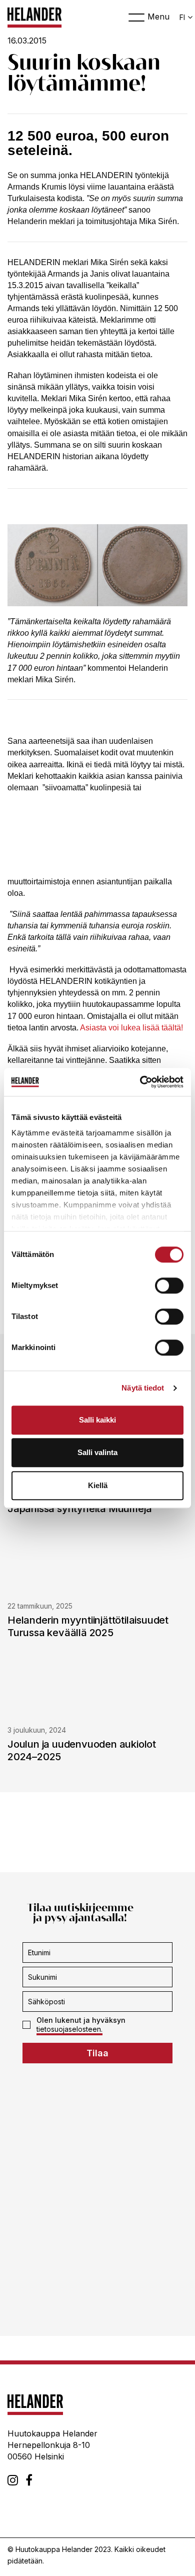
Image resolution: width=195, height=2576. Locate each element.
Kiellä (98, 1485)
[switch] (169, 1285)
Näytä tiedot (143, 1388)
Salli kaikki (97, 1420)
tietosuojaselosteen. (69, 2030)
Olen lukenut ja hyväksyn (81, 2025)
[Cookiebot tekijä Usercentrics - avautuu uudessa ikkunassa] (140, 1082)
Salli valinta (97, 1452)
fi (182, 17)
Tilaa (97, 2054)
